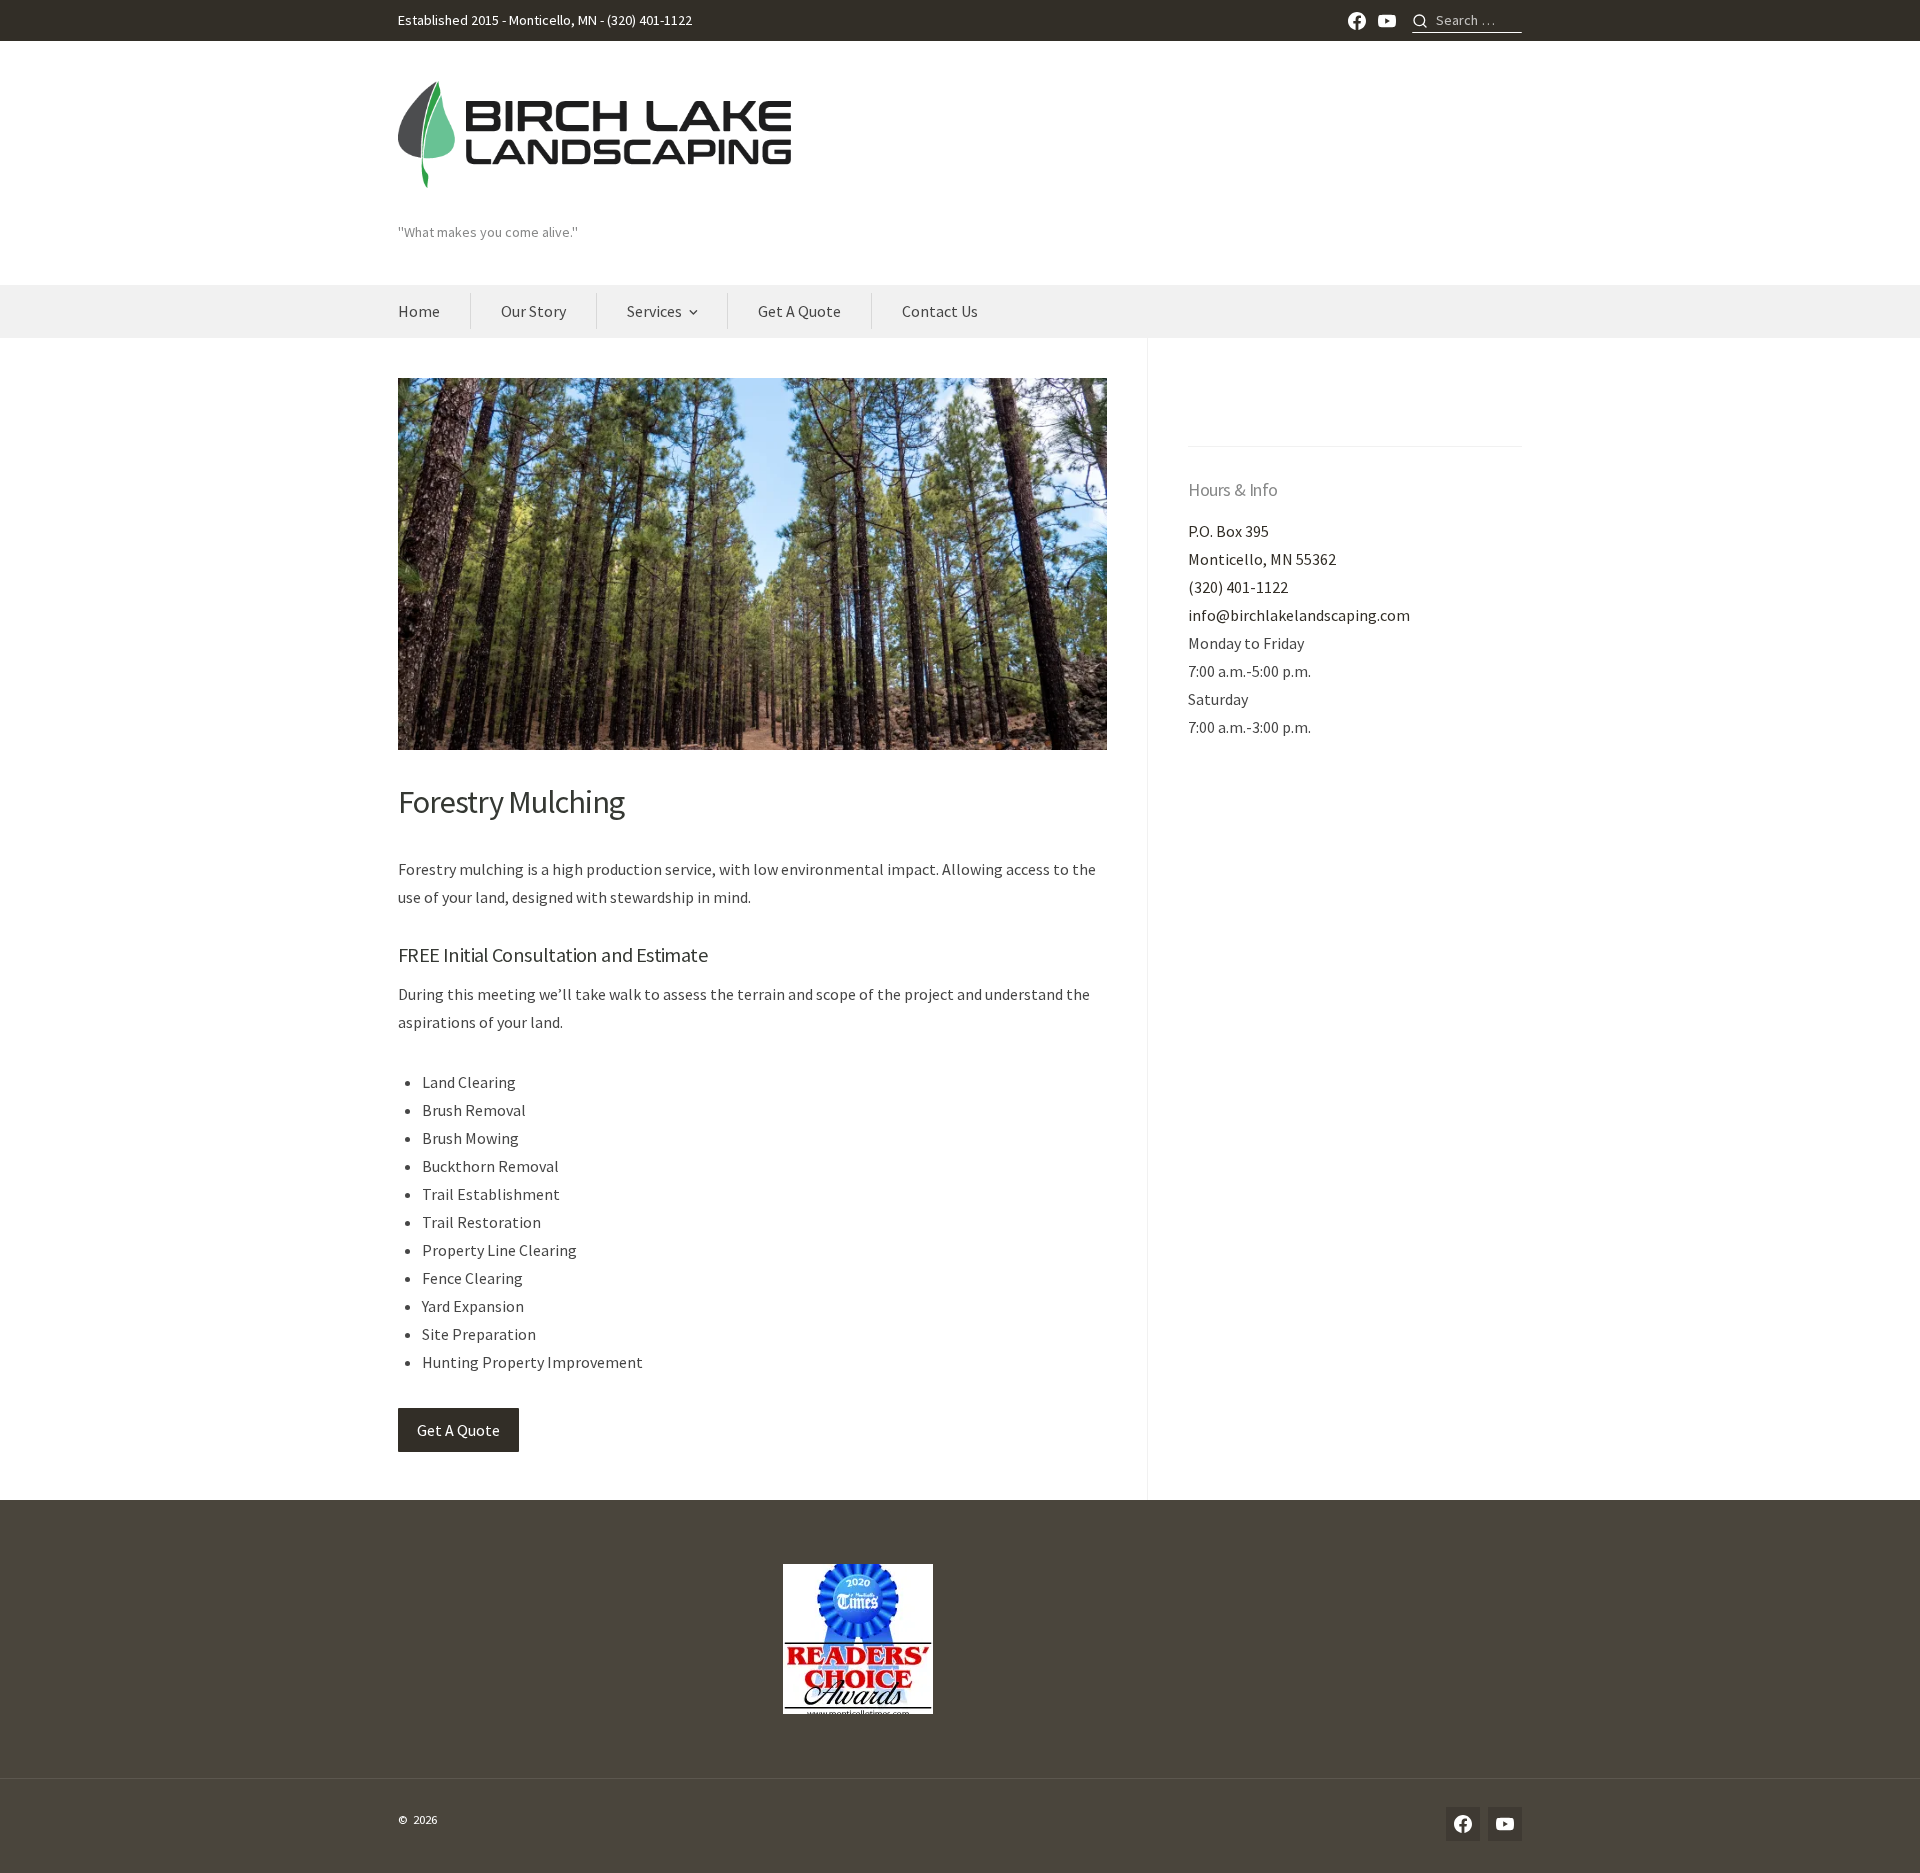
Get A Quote (799, 311)
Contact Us (940, 311)
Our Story (533, 311)
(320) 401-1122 (1238, 587)
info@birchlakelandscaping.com (1299, 615)
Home (419, 311)
